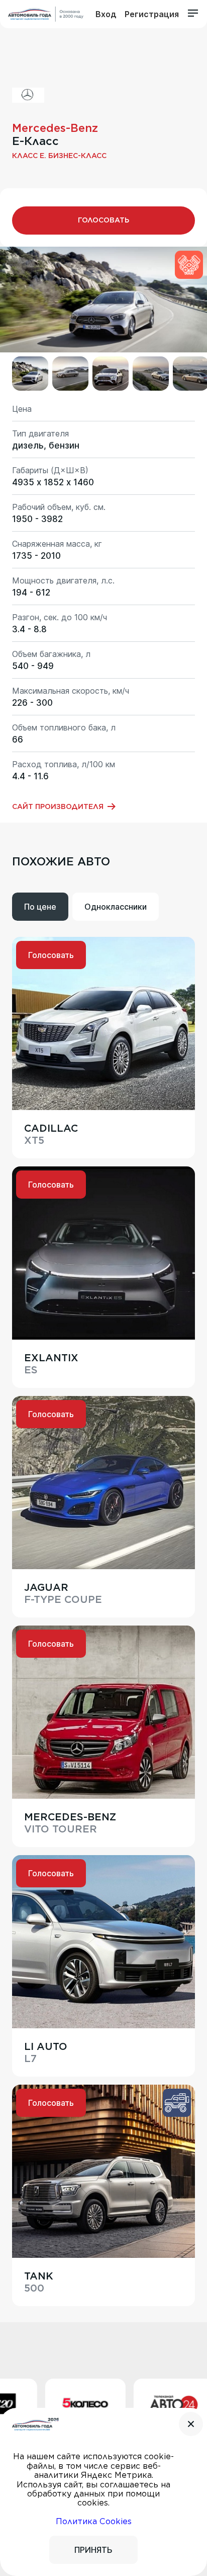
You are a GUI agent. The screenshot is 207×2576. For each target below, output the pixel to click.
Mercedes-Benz (55, 128)
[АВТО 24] (139, 2405)
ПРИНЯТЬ (93, 2550)
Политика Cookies (94, 2521)
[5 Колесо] (50, 2405)
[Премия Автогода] (46, 14)
